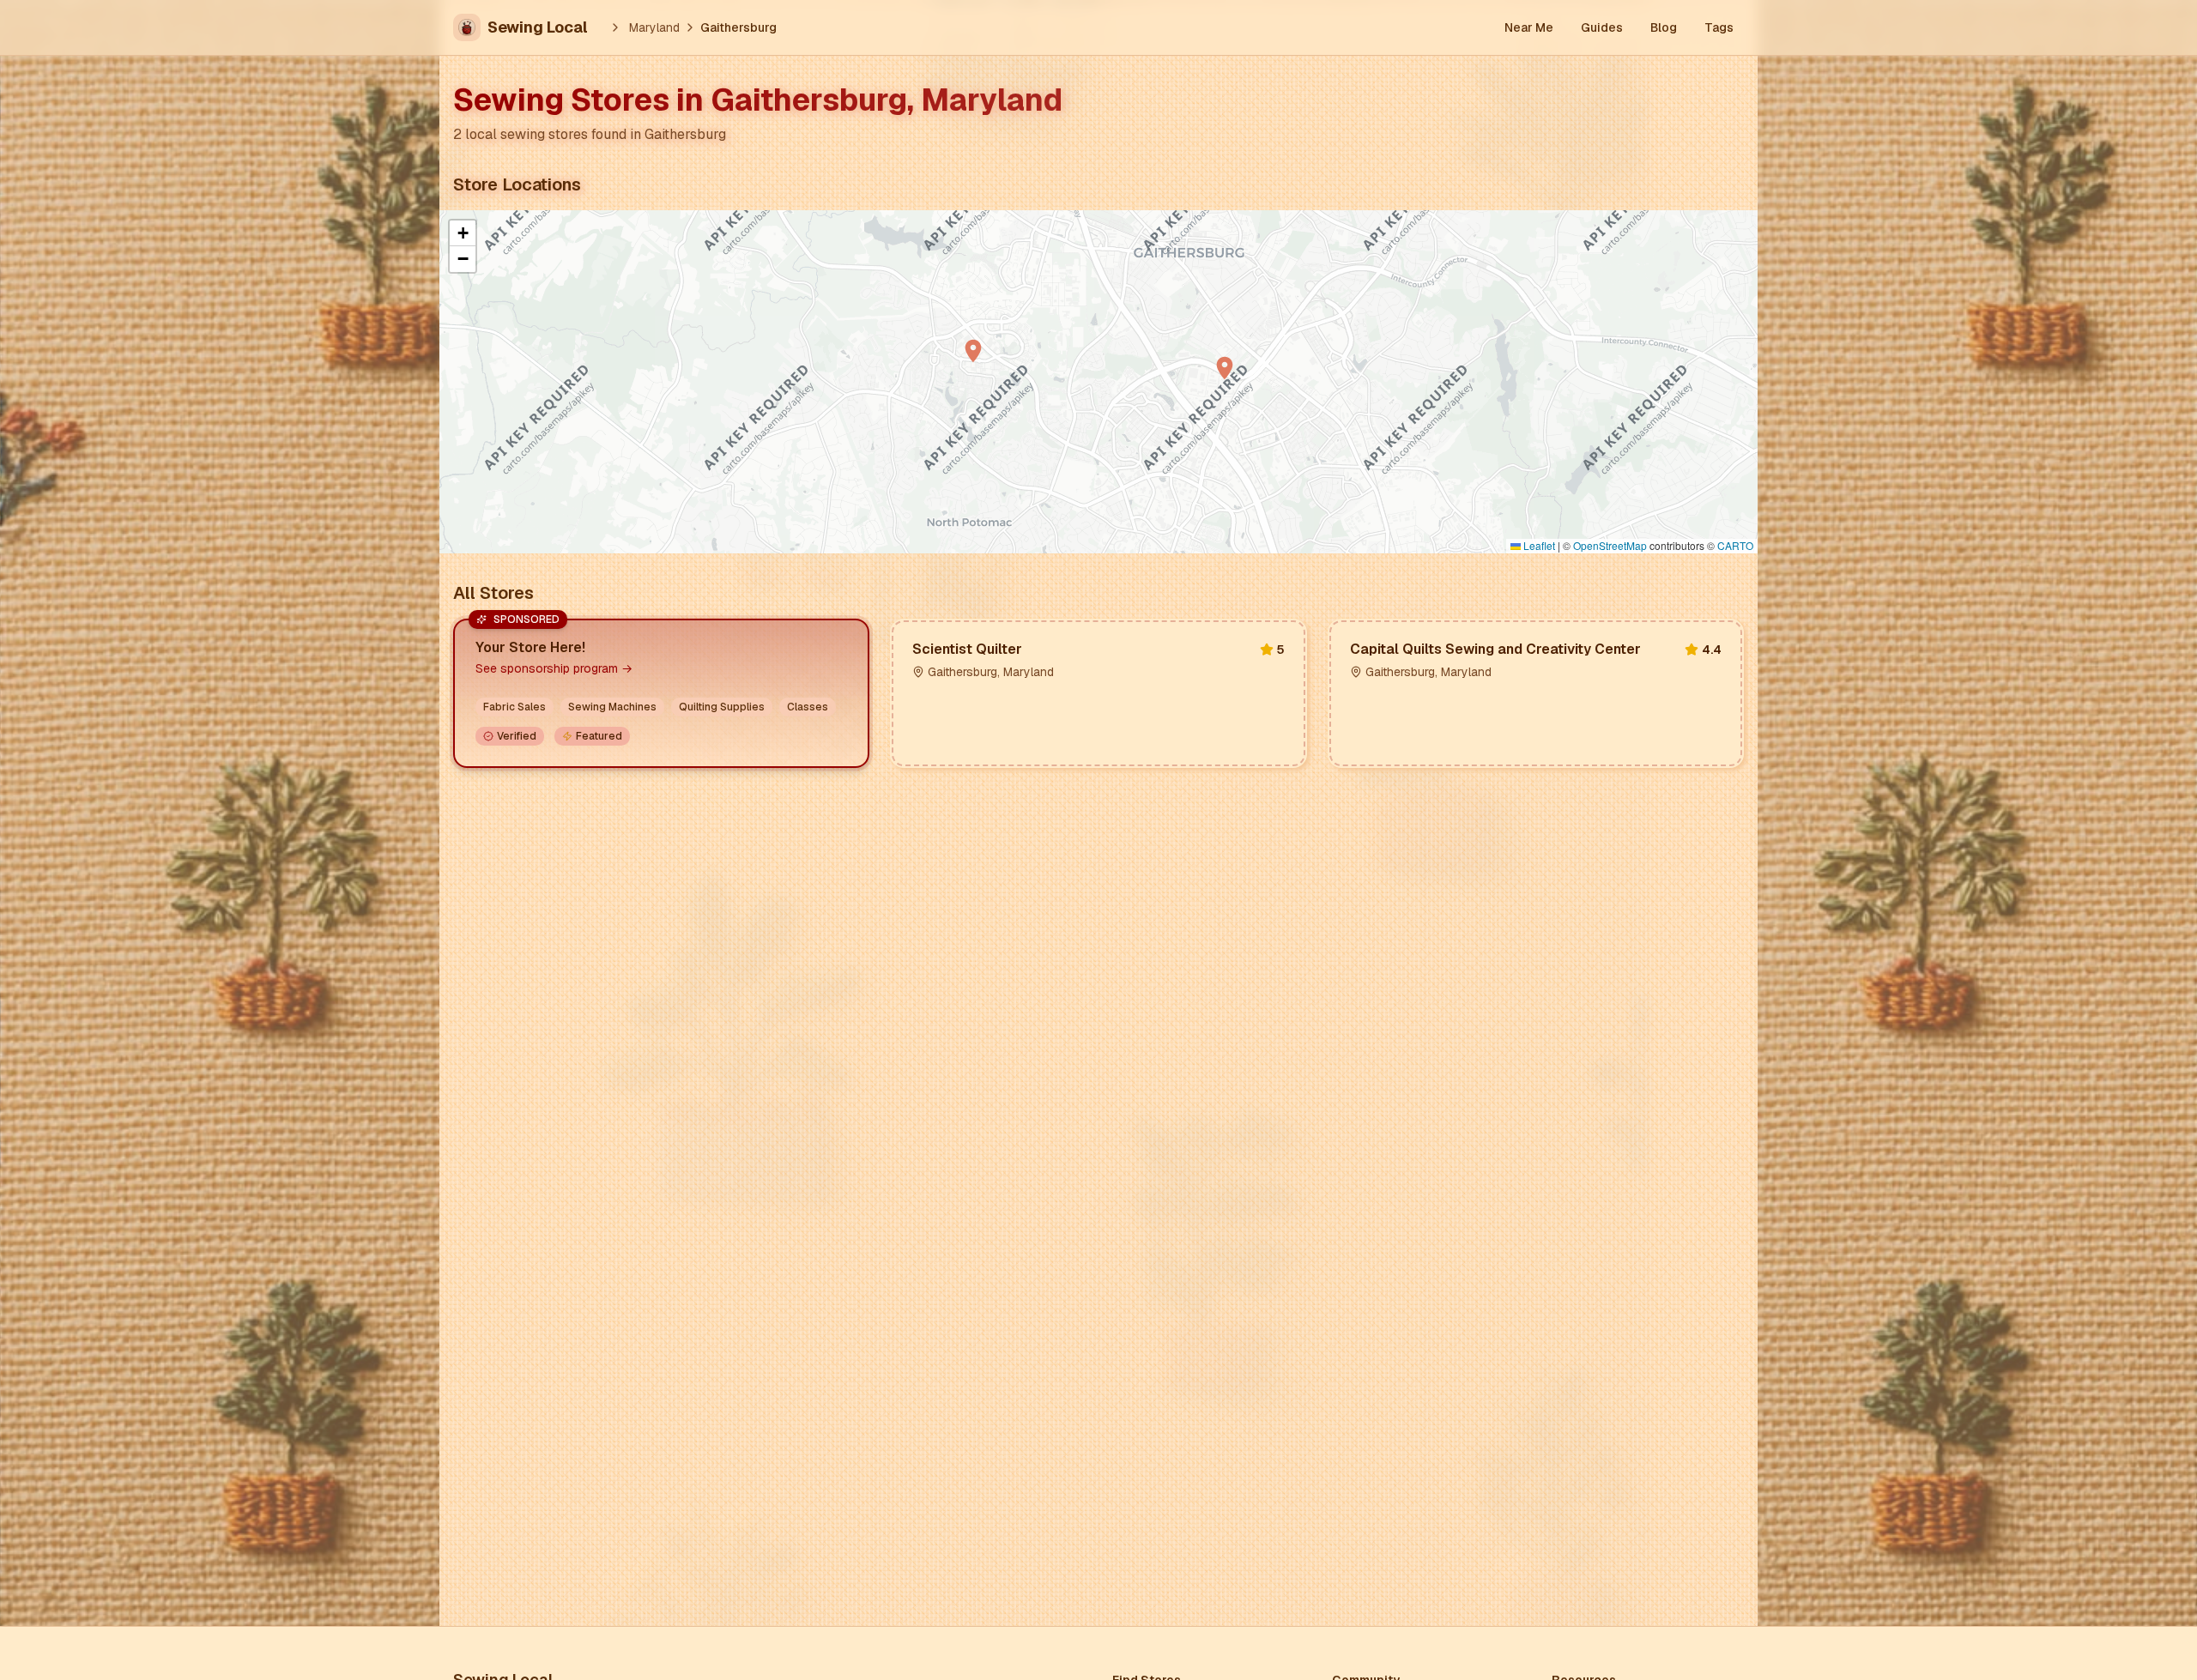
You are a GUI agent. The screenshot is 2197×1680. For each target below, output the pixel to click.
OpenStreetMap (1610, 545)
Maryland (654, 27)
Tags (1719, 27)
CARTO (1735, 545)
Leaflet (1538, 545)
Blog (1664, 27)
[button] (973, 351)
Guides (1602, 27)
